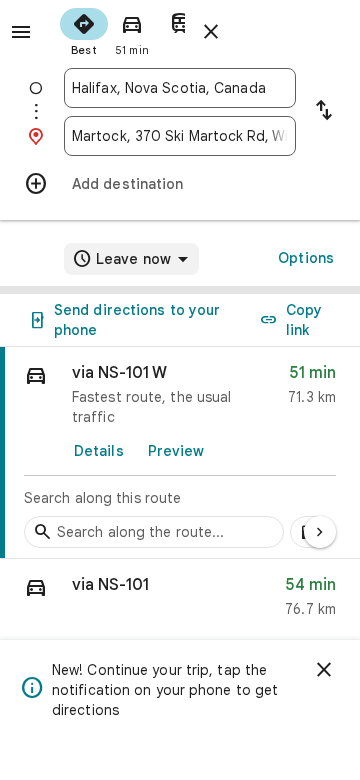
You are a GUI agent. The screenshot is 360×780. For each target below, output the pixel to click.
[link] (180, 453)
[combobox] (180, 88)
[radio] (84, 30)
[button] (180, 601)
